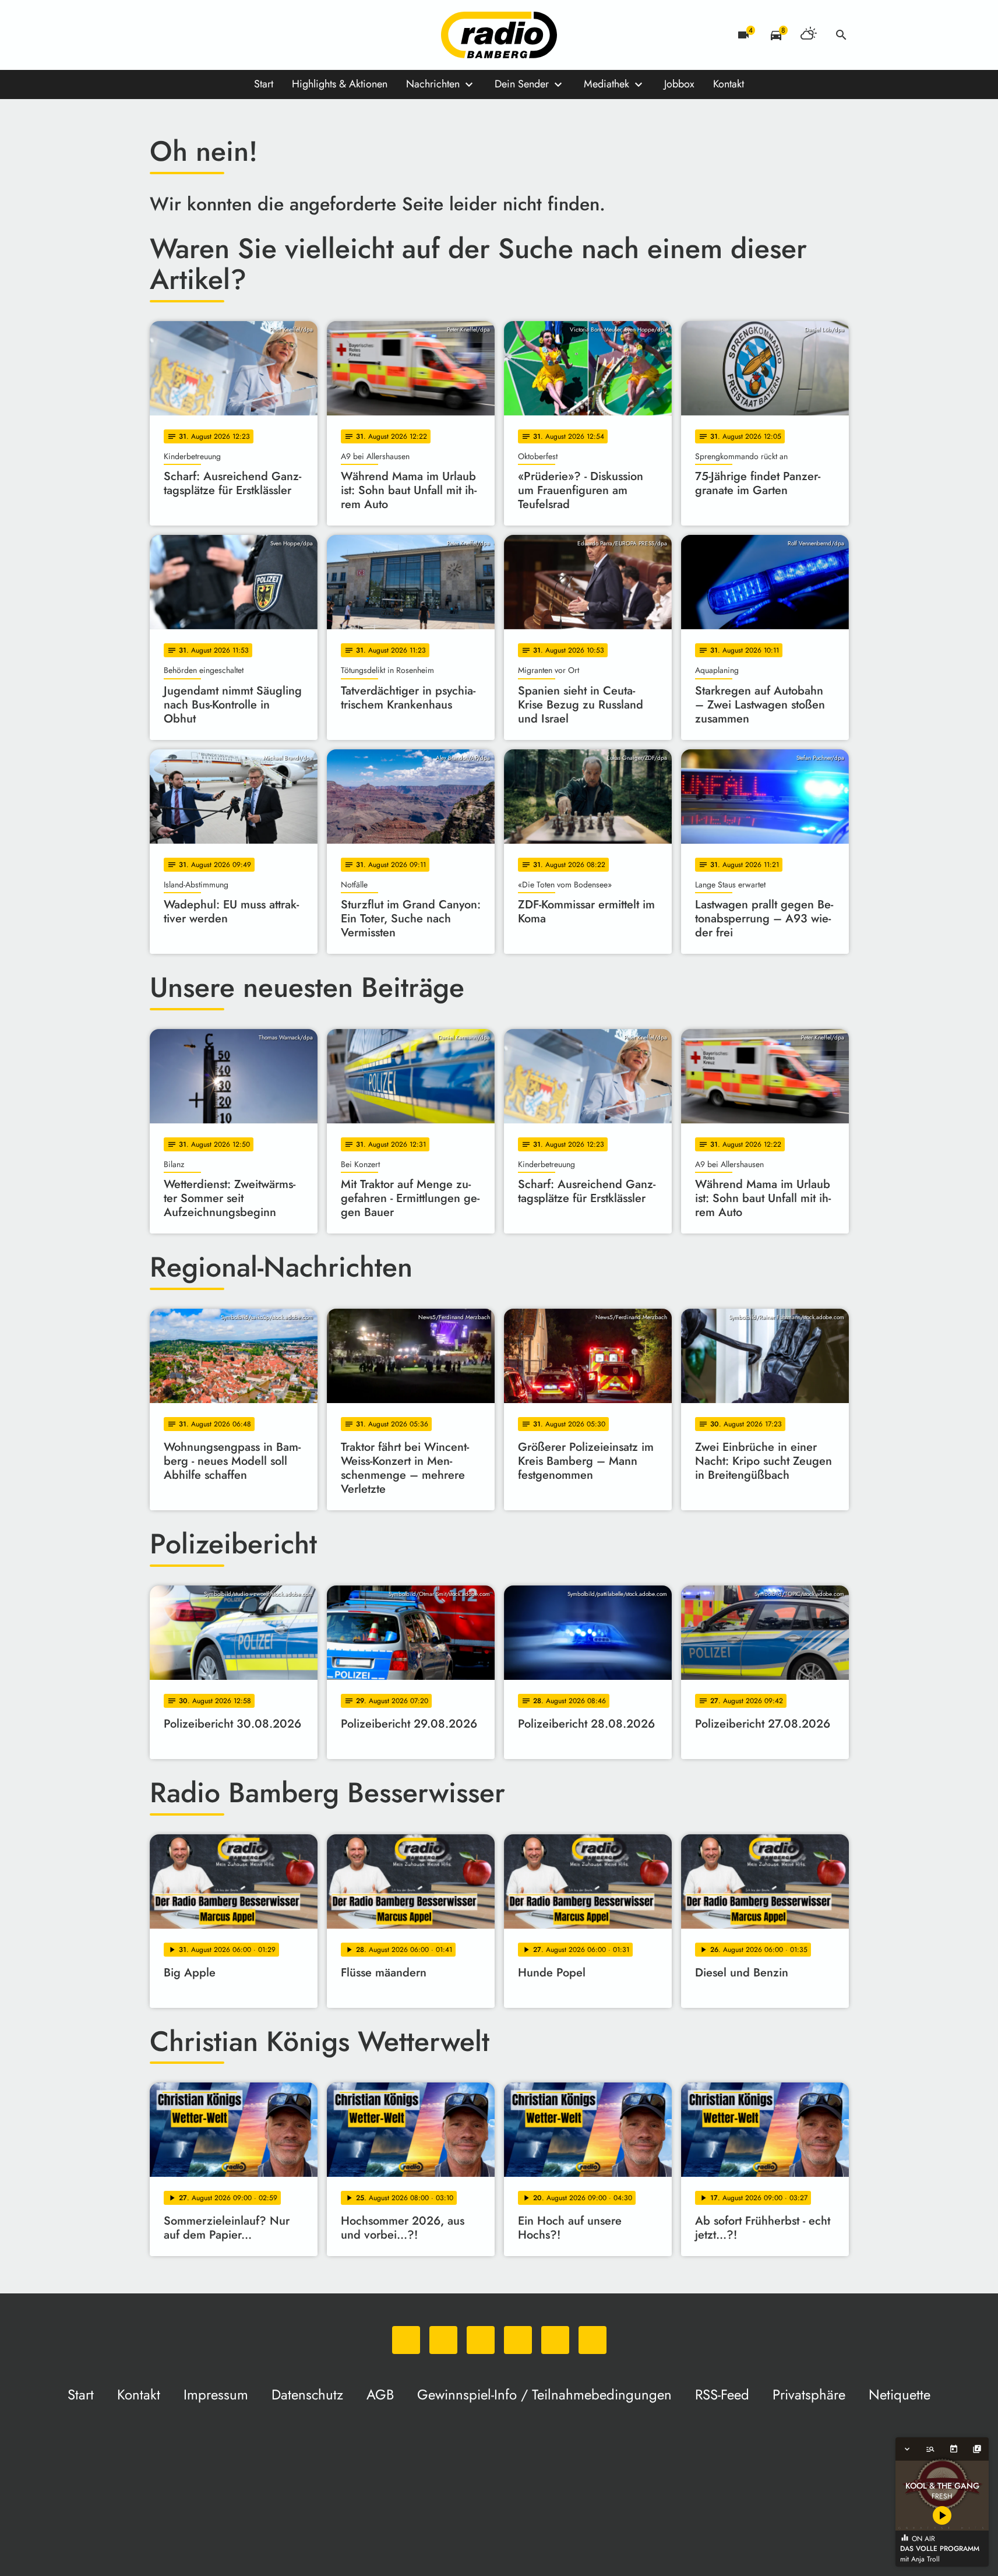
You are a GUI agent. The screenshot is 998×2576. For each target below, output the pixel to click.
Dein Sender (522, 84)
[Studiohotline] (278, 35)
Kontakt (729, 84)
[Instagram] (208, 35)
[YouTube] (231, 35)
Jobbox (679, 84)
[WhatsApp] (161, 35)
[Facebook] (185, 35)
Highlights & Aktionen (340, 84)
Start (264, 84)
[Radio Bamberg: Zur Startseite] (499, 35)
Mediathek (606, 84)
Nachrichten (433, 84)
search (841, 35)
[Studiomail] (255, 35)
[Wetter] (809, 35)
